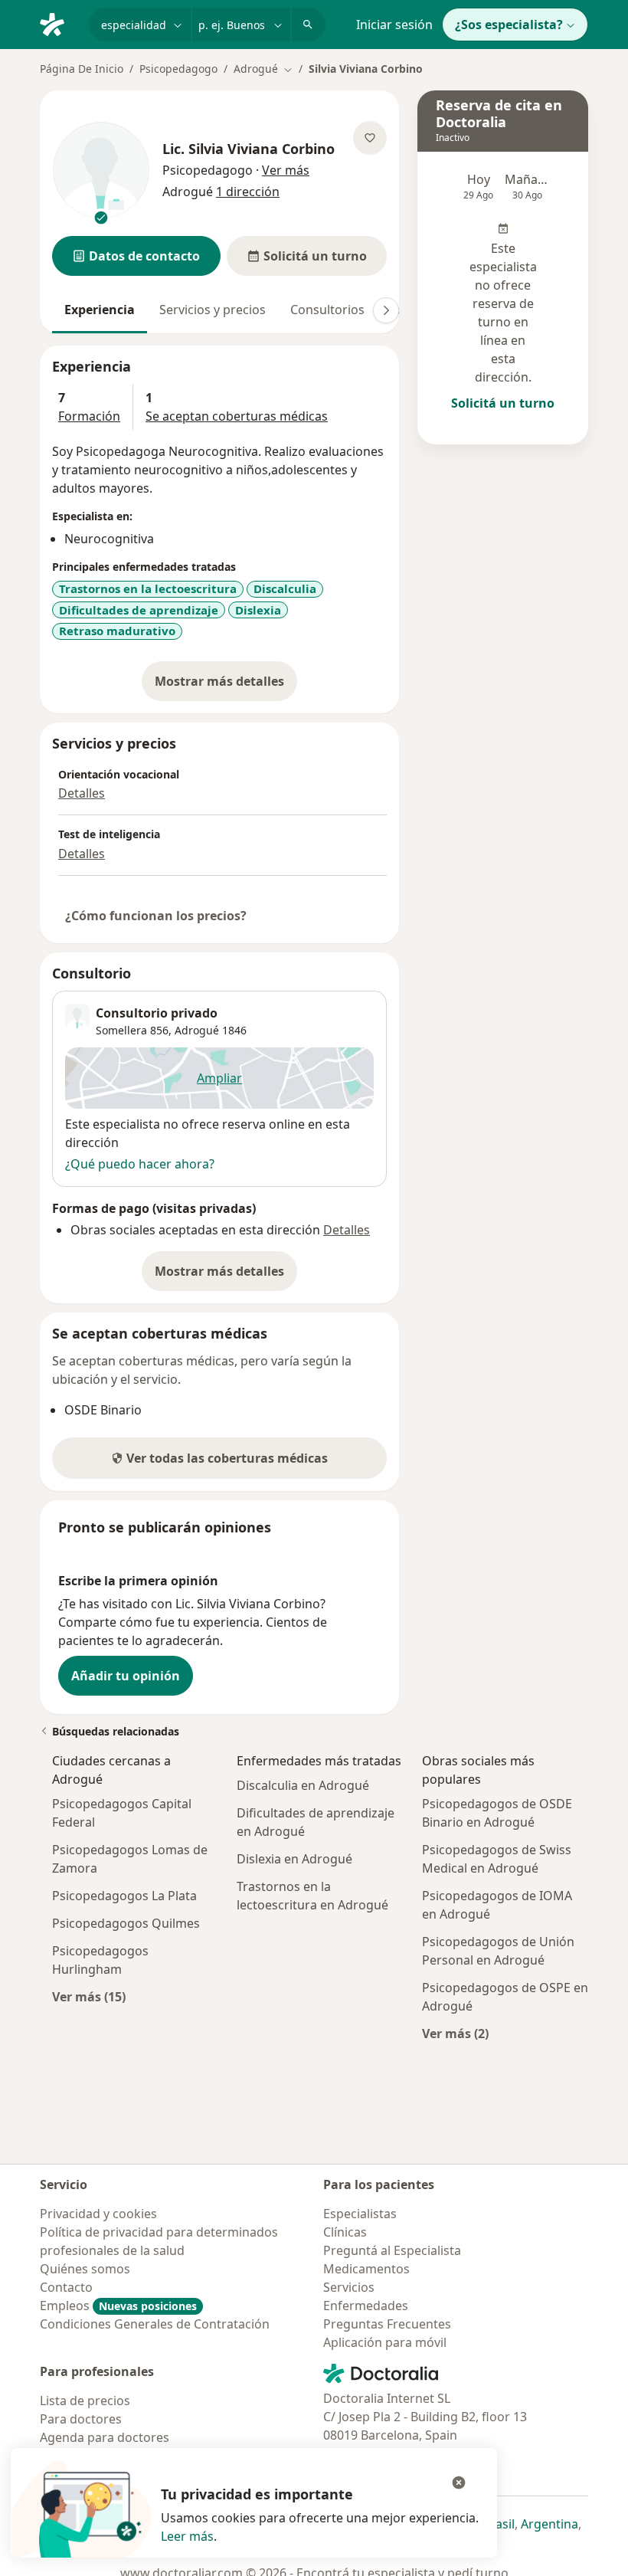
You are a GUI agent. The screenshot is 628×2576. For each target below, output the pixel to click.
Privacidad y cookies (98, 2214)
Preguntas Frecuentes (387, 2324)
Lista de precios (85, 2401)
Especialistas (360, 2214)
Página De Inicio (82, 69)
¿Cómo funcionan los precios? (156, 916)
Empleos (118, 2306)
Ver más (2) (455, 2033)
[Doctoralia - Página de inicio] (58, 23)
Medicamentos (366, 2269)
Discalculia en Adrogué (303, 1785)
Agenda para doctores (105, 2437)
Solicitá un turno (503, 403)
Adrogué (197, 1030)
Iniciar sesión (394, 25)
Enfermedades (366, 2306)
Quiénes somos (85, 2269)
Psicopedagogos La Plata (124, 1896)
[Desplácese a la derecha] (386, 310)
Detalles (82, 793)
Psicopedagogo (178, 69)
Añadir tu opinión (126, 1676)
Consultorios (327, 310)
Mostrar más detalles (226, 686)
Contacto (66, 2287)
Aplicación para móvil (385, 2342)
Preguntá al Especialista (392, 2250)
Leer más (187, 2536)
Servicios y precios (213, 310)
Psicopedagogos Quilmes (126, 1923)
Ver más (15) (89, 1996)
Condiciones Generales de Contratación (155, 2324)
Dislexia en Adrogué (294, 1859)
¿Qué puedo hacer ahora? (140, 1164)
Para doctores (81, 2419)
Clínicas (345, 2232)
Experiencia (100, 310)
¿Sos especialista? (509, 25)
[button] (136, 256)
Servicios (349, 2287)
